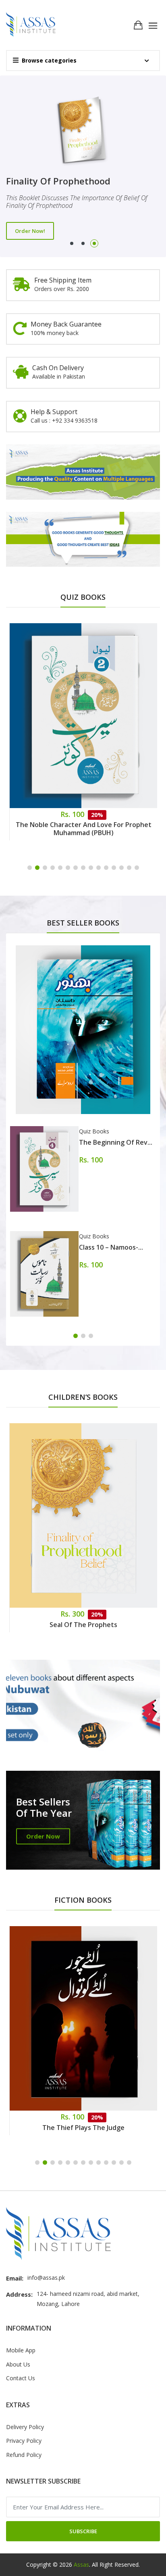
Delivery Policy (25, 2427)
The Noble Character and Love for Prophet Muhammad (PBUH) (84, 829)
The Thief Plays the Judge (83, 2128)
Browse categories (49, 60)
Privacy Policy (24, 2441)
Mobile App (21, 2350)
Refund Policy (24, 2455)
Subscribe (83, 2531)
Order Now (43, 1836)
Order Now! (30, 227)
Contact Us (21, 2378)
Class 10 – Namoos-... (111, 1247)
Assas (81, 2564)
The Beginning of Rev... (116, 1142)
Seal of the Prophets (83, 1625)
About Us (18, 2364)
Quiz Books (94, 1131)
